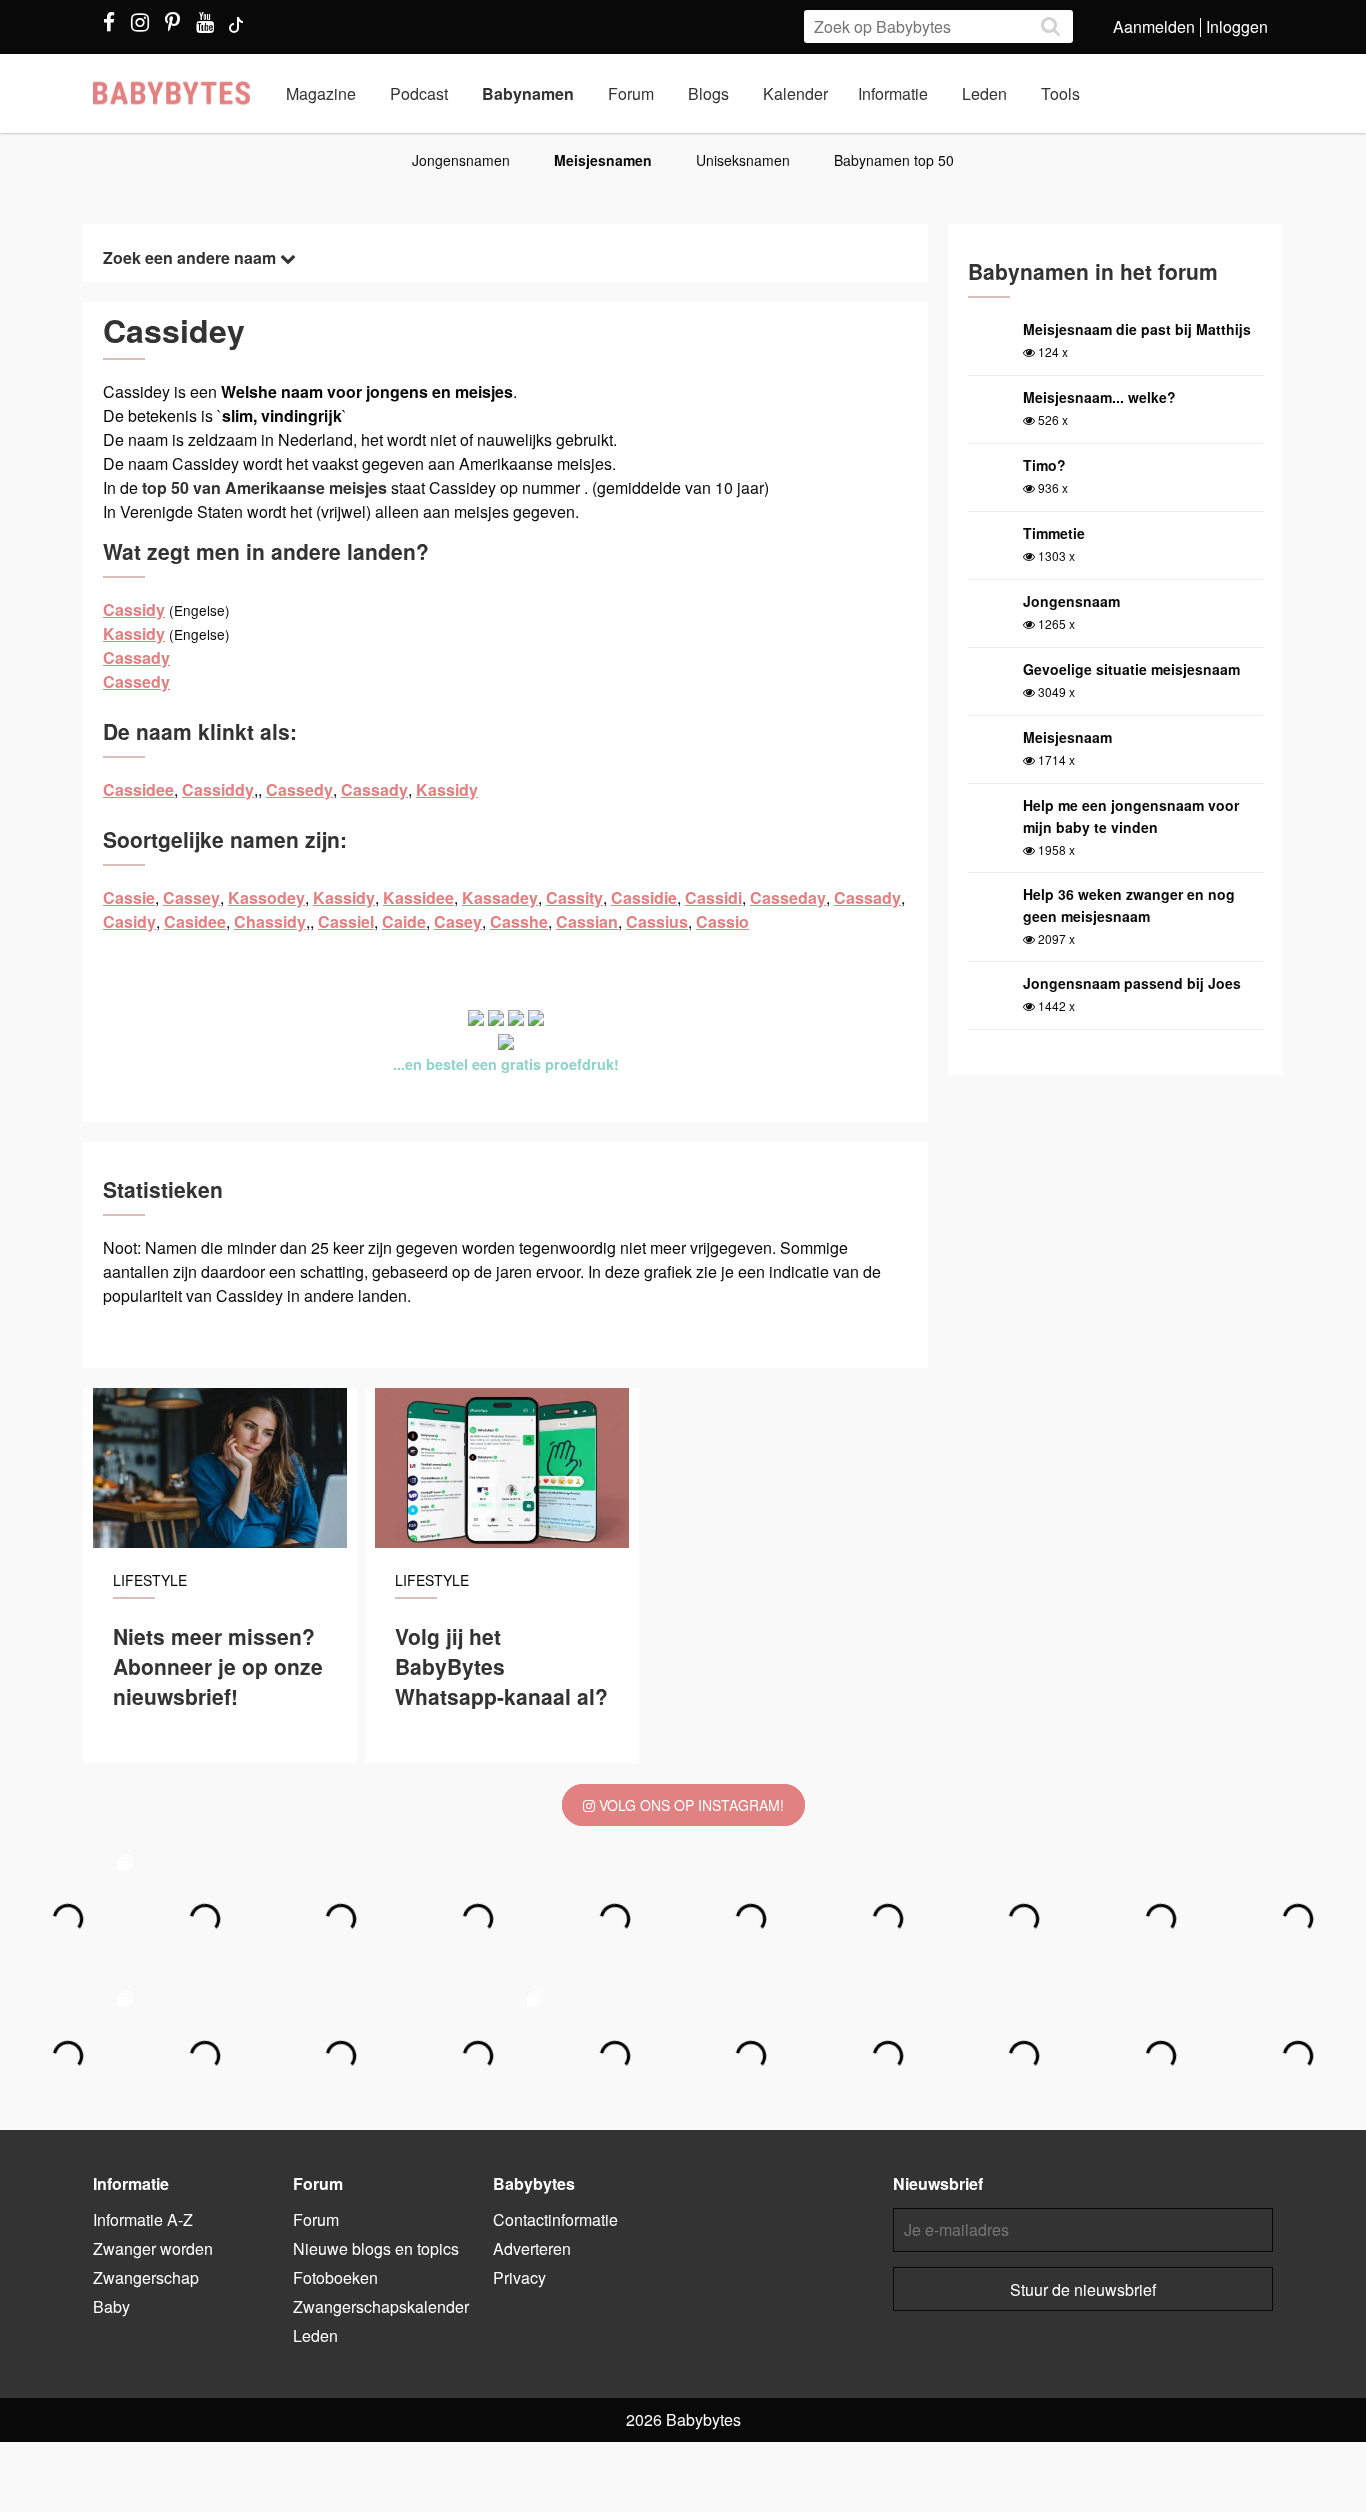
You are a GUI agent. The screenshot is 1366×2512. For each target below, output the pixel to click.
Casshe (519, 921)
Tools (1060, 93)
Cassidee (138, 789)
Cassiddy (218, 789)
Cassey (191, 897)
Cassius (657, 921)
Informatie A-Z (143, 2219)
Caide (404, 921)
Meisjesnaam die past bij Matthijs (1137, 329)
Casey (458, 921)
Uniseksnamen (743, 160)
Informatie (893, 93)
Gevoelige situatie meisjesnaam (1131, 669)
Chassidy (270, 921)
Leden (984, 93)
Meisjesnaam (1067, 737)
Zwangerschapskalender (381, 2306)
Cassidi (713, 897)
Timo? (1044, 465)
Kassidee (418, 897)
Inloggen (1237, 26)
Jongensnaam (1071, 601)
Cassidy (134, 609)
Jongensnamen (461, 160)
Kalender (795, 93)
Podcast (419, 93)
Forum (631, 93)
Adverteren (532, 2248)
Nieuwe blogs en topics (376, 2248)
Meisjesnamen (603, 160)
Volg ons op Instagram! (689, 1805)
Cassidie (644, 897)
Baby (111, 2306)
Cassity (574, 897)
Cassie (129, 897)
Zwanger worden (153, 2248)
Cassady (136, 657)
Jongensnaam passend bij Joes (1132, 983)
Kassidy (134, 633)
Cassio (722, 921)
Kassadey (500, 897)
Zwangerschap (146, 2277)
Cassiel (346, 921)
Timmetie (1054, 533)
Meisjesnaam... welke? (1099, 397)
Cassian (587, 921)
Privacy (519, 2277)
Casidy (129, 921)
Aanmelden (1154, 26)
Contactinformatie (555, 2219)
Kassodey (266, 897)
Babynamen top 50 (894, 160)
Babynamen (528, 93)
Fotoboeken (335, 2277)
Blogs (708, 93)
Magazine (321, 93)
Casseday (788, 897)
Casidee (195, 921)
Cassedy (136, 681)
